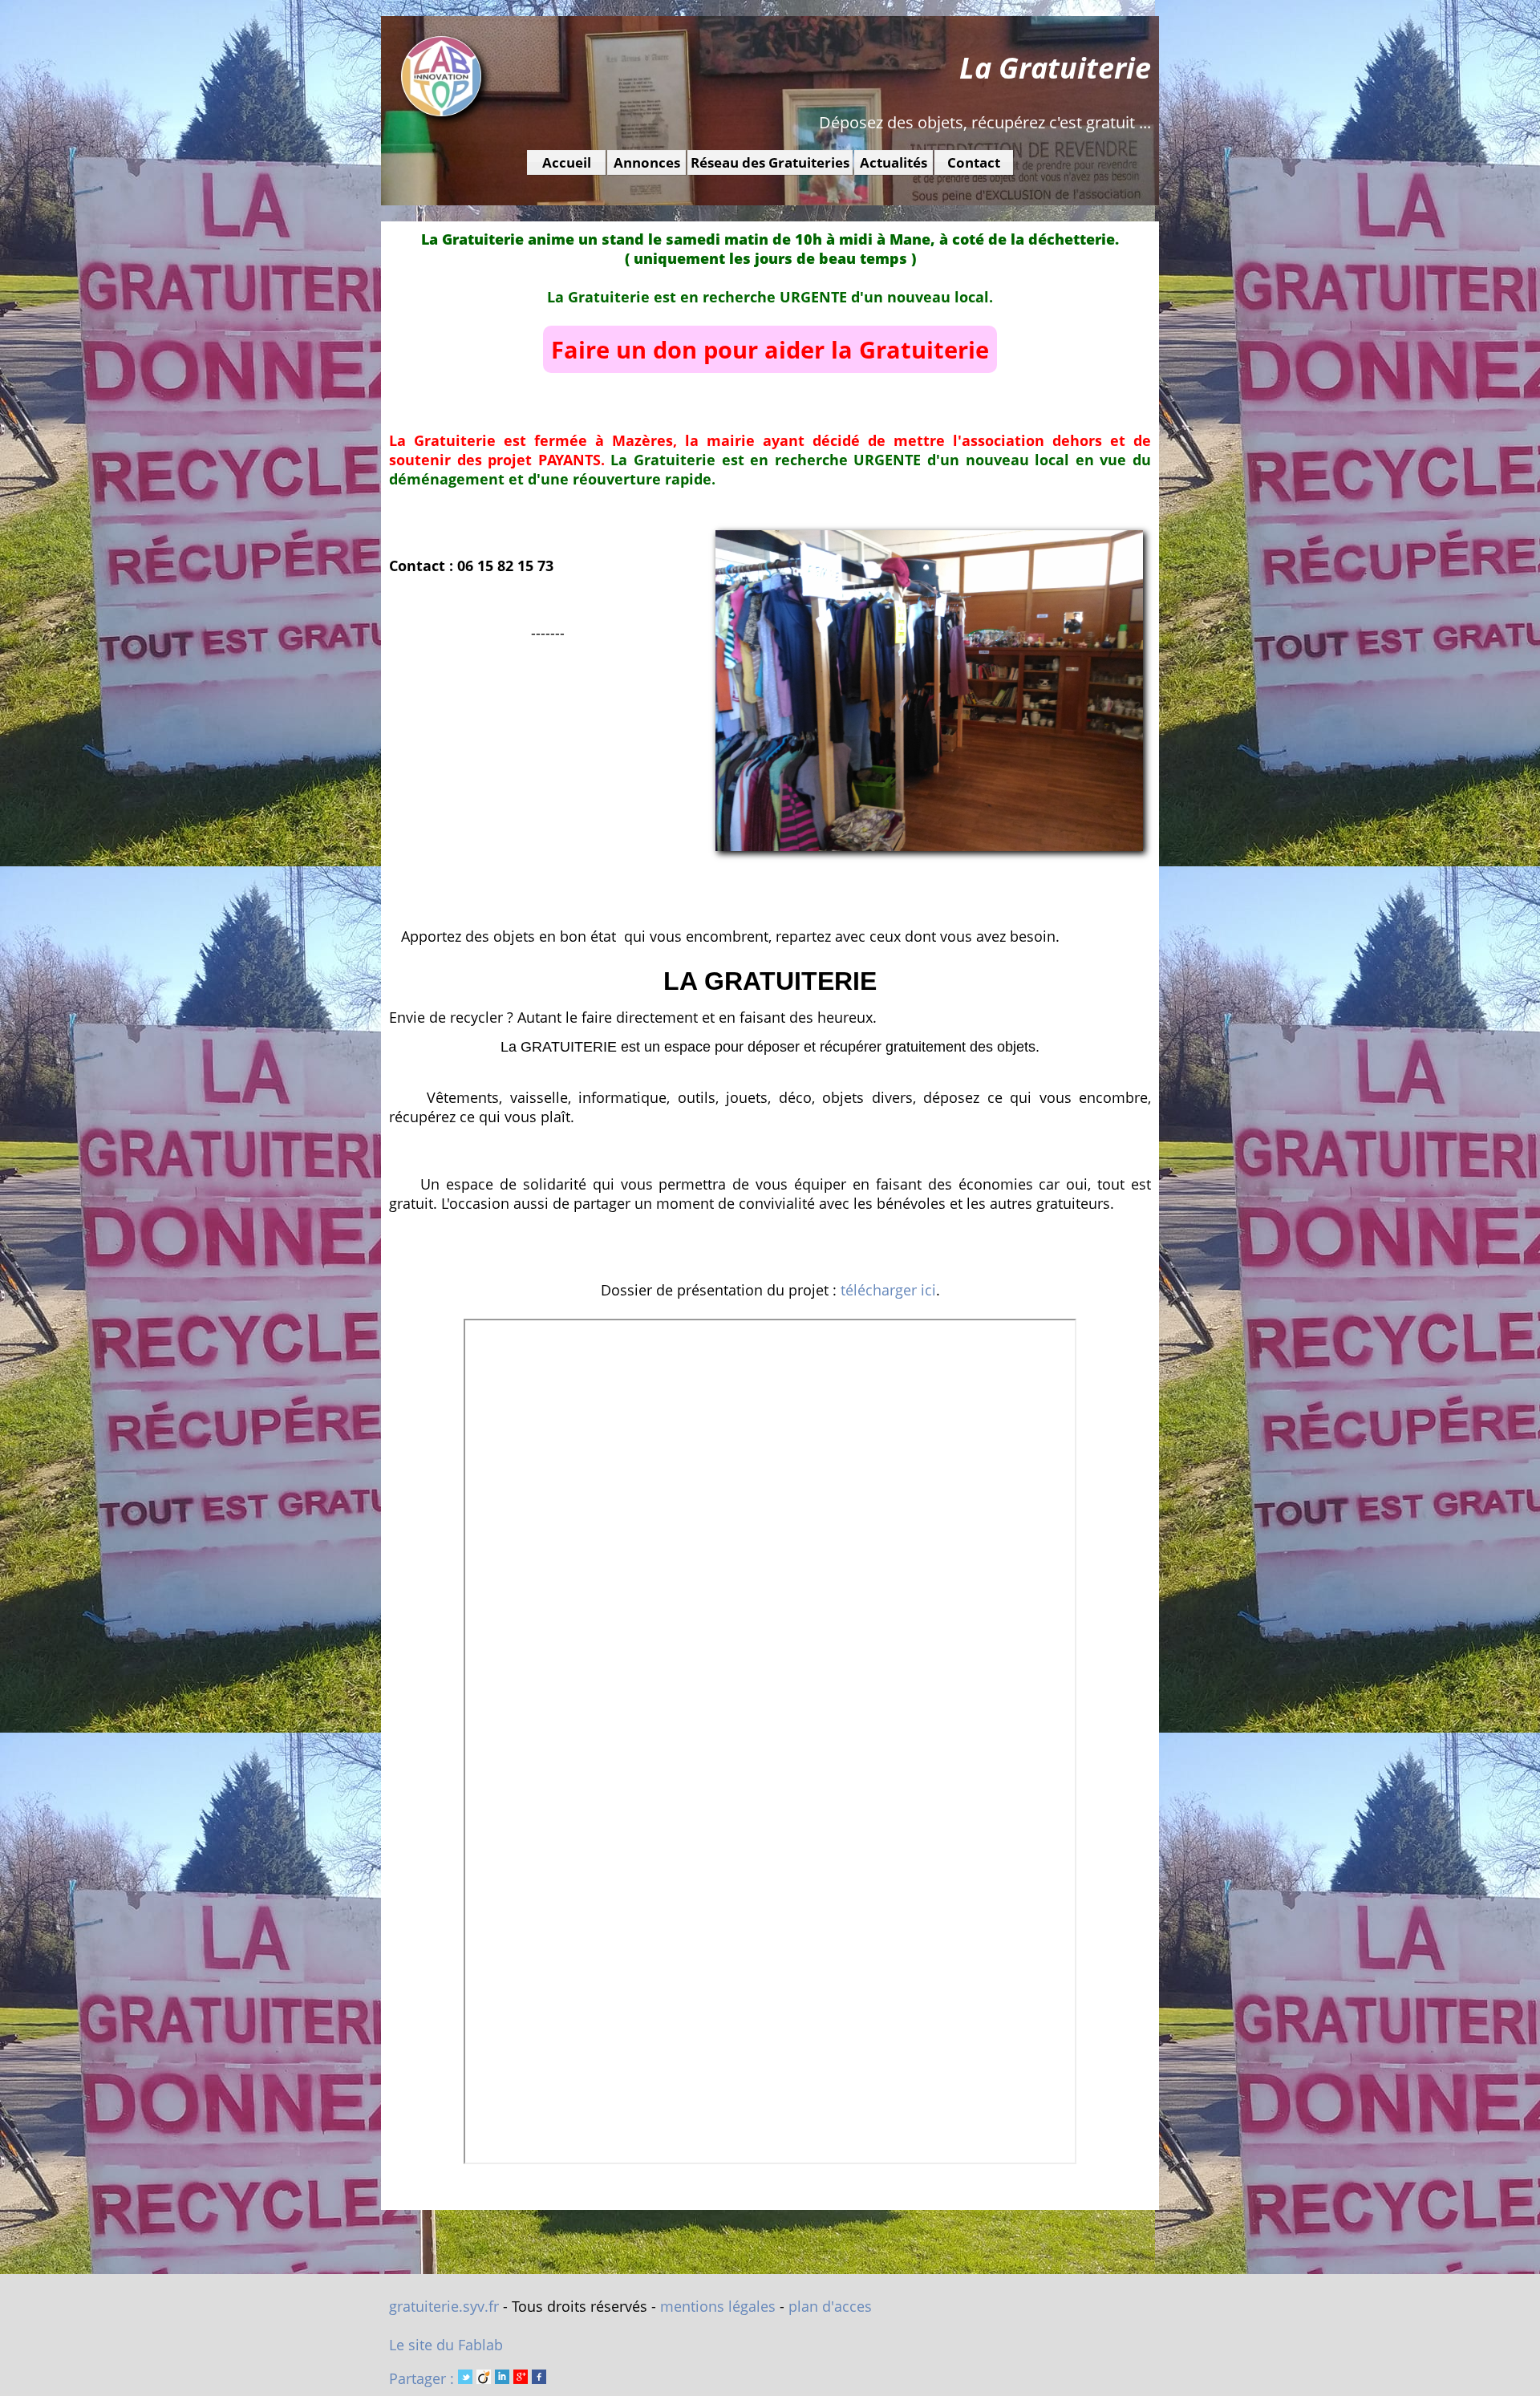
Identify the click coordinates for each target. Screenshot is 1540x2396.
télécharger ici (888, 1290)
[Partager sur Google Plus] (521, 2378)
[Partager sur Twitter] (465, 2378)
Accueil (567, 162)
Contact (974, 162)
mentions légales (718, 2306)
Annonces (647, 162)
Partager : (423, 2378)
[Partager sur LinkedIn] (502, 2378)
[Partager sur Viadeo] (484, 2378)
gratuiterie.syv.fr (444, 2306)
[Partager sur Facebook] (539, 2378)
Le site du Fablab (446, 2345)
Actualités (894, 162)
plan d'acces (830, 2306)
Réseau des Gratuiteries (770, 162)
